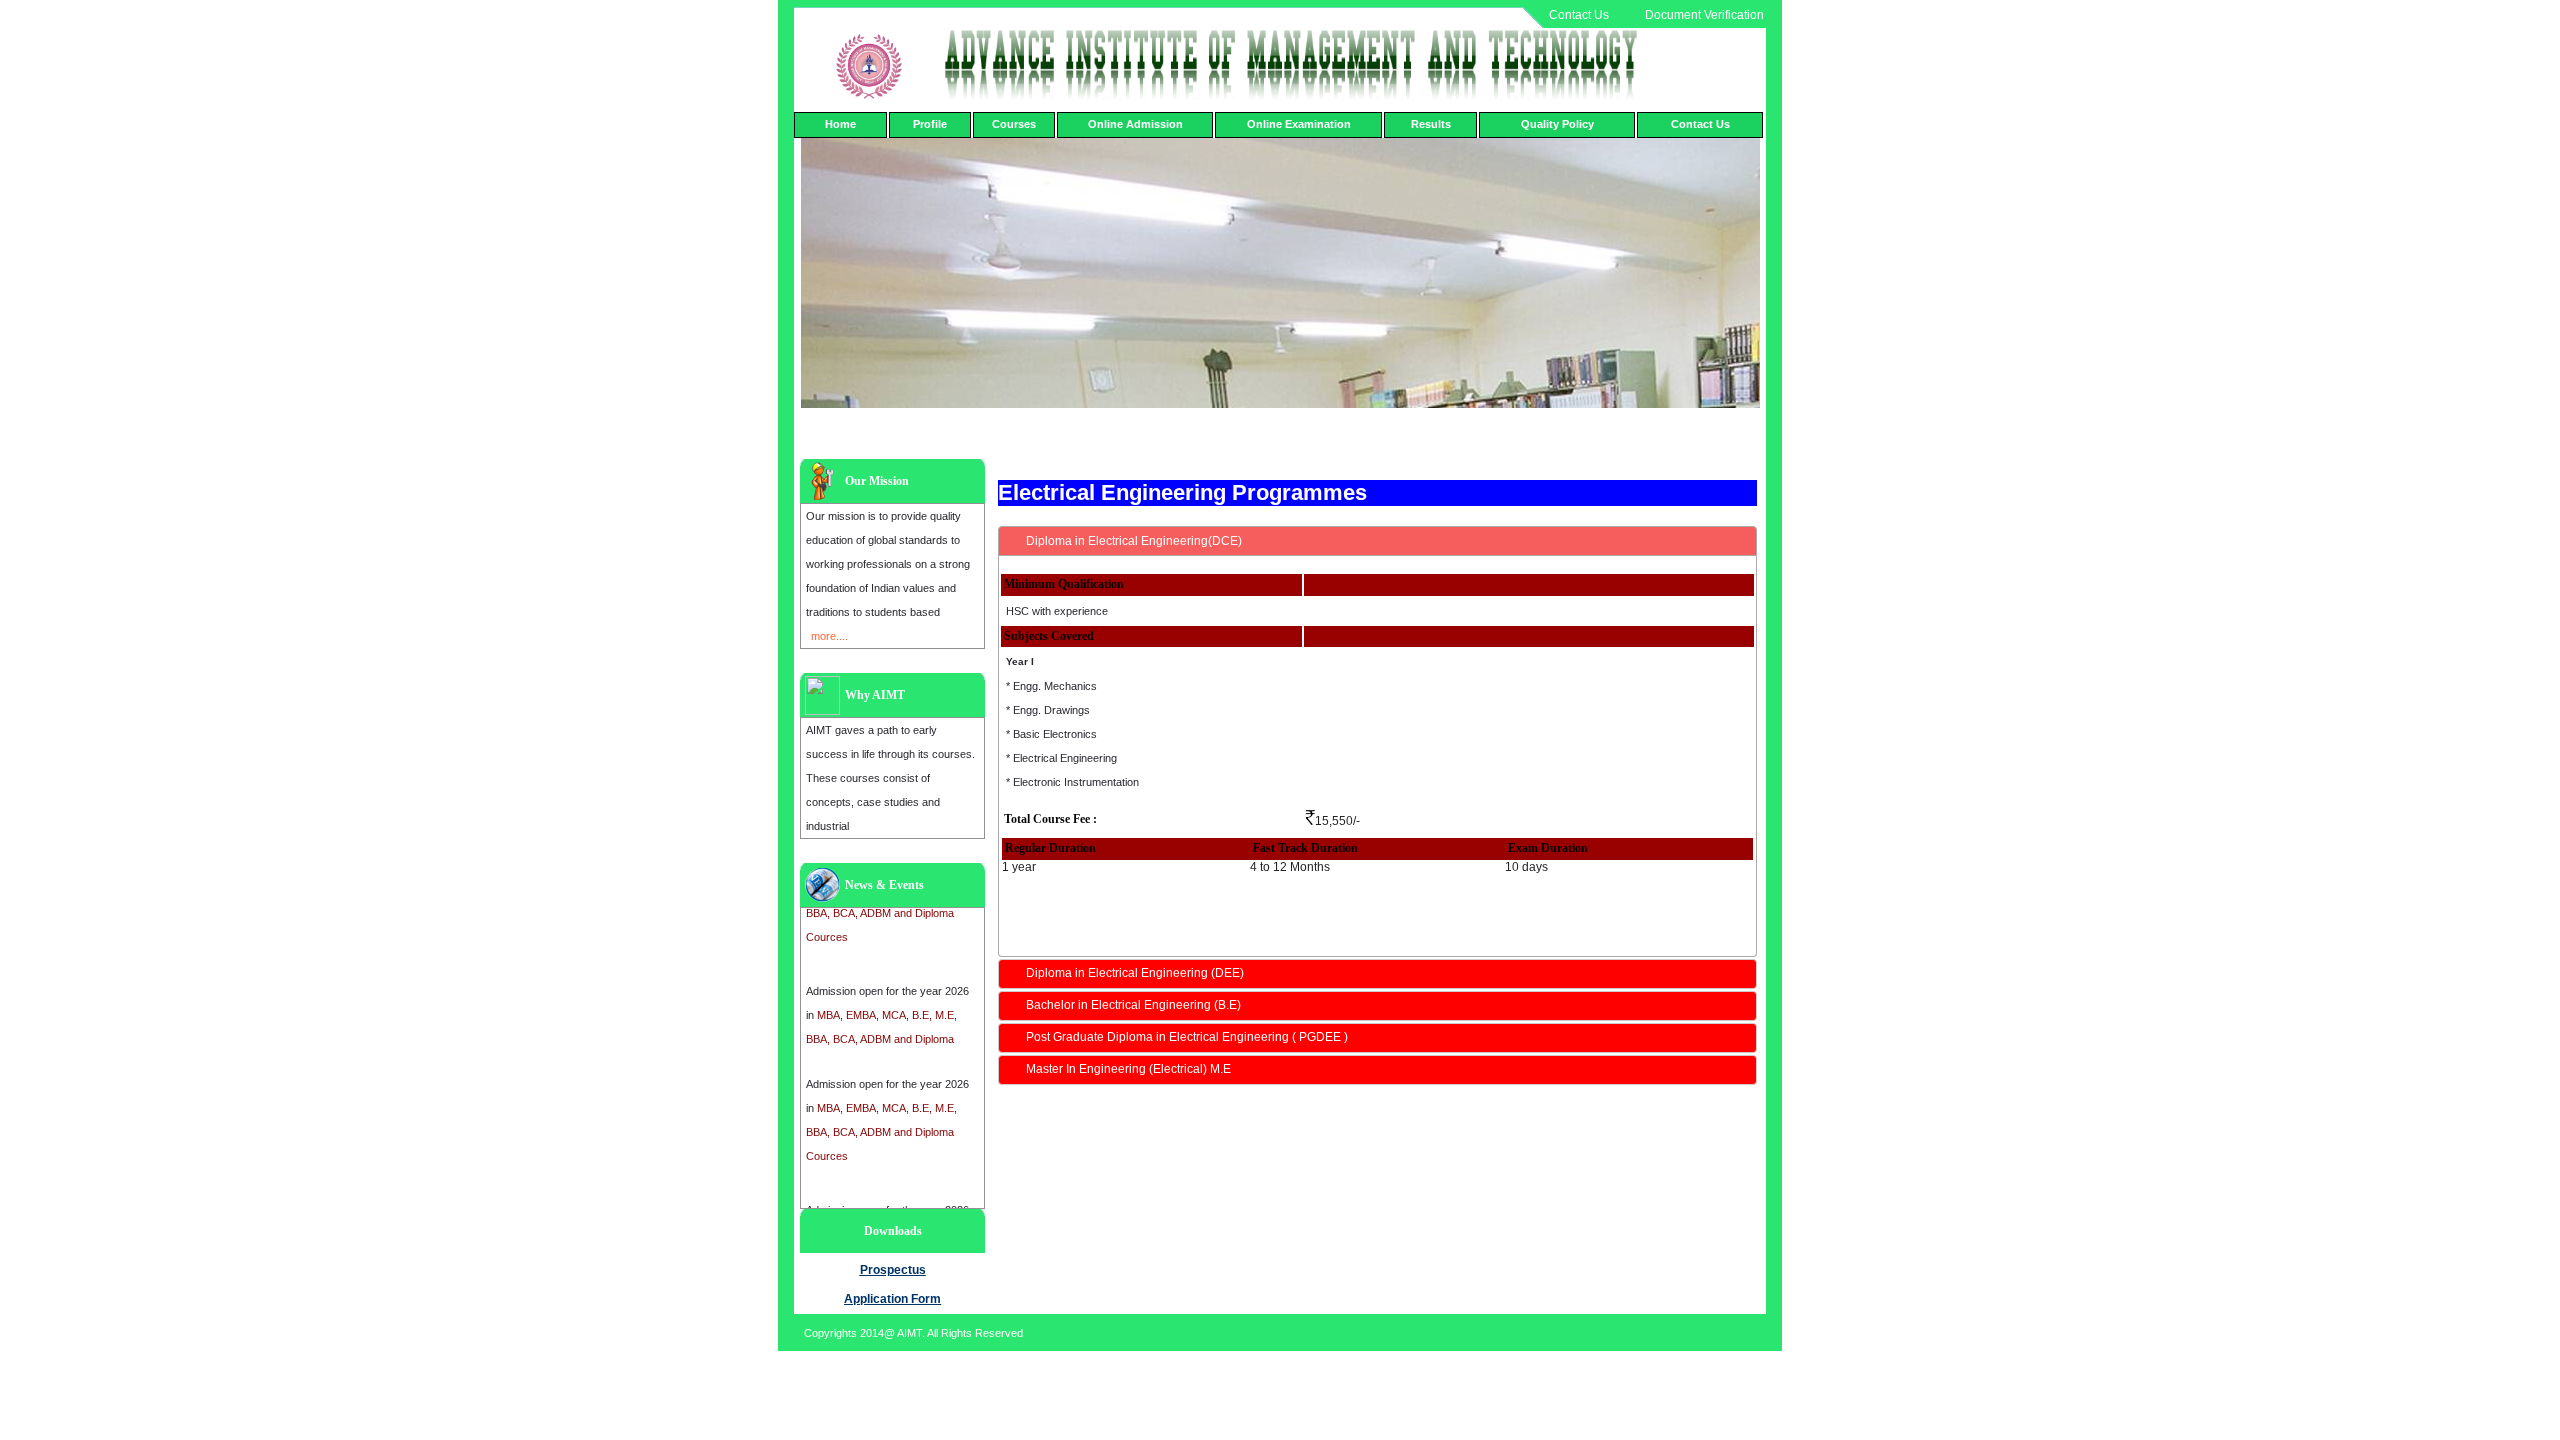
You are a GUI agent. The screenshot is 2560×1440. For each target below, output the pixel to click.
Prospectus (893, 1270)
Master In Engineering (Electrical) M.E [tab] (1128, 1069)
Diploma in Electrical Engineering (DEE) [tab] (1135, 973)
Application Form (892, 1299)
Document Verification (1704, 15)
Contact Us (1579, 15)
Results (1431, 124)
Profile (930, 124)
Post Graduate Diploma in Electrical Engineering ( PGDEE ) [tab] (1187, 1037)
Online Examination (1299, 124)
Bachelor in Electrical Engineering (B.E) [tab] (1133, 1005)
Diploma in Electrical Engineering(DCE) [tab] (1134, 541)
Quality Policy (1557, 124)
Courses (1014, 124)
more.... (829, 636)
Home (840, 124)
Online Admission (1135, 124)
